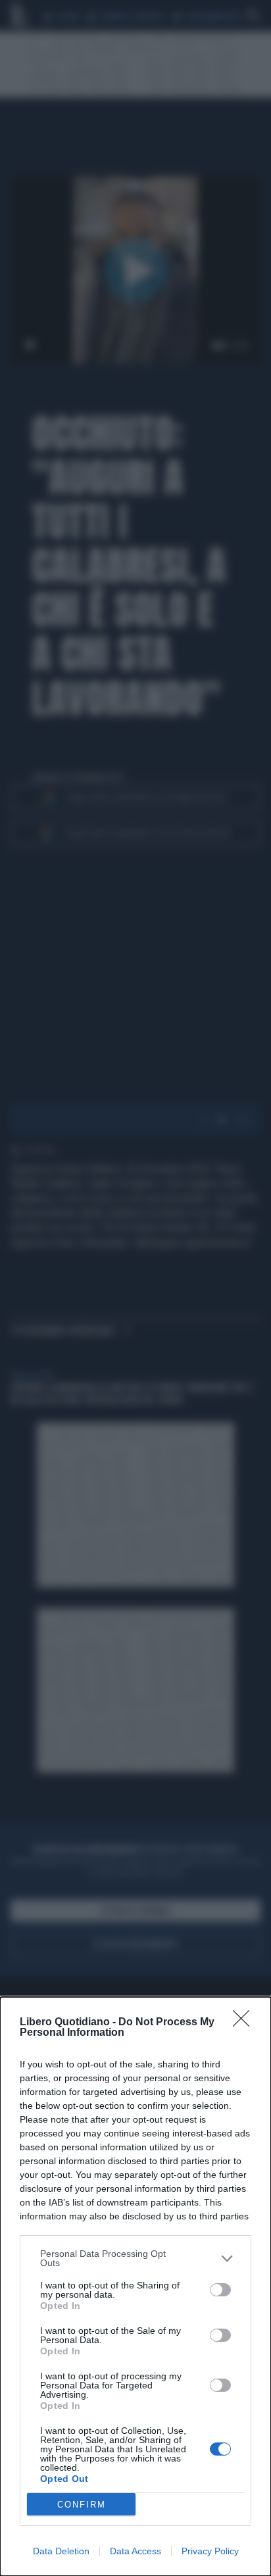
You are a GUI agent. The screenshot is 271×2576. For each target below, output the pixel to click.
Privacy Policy (210, 2551)
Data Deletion (61, 2551)
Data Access (135, 2551)
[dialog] (135, 2286)
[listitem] (135, 2258)
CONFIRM (82, 2505)
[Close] (245, 2023)
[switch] (220, 2290)
